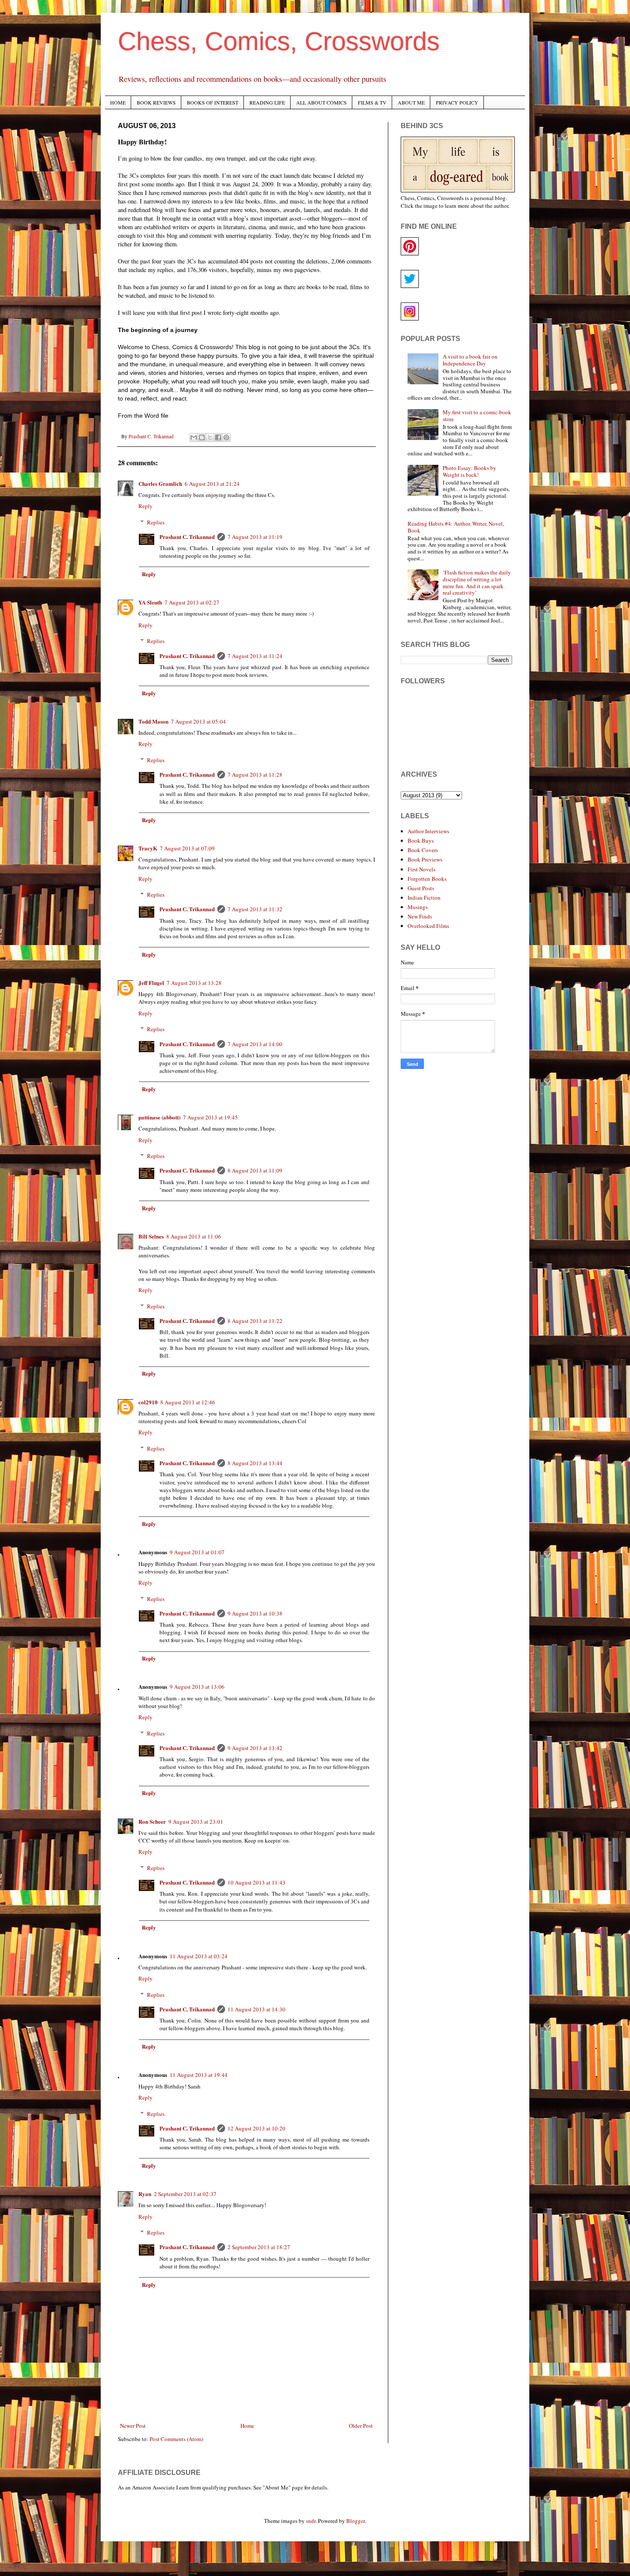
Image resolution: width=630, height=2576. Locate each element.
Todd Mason (153, 721)
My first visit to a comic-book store (477, 416)
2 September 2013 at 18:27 (259, 2247)
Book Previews (425, 859)
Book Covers (423, 850)
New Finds (420, 916)
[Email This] (194, 437)
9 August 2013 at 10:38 (255, 1613)
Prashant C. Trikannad (187, 537)
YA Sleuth (150, 602)
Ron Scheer (152, 1821)
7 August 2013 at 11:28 (255, 775)
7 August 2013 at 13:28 (194, 983)
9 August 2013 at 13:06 (197, 1687)
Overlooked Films (428, 926)
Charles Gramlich (160, 483)
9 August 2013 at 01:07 (197, 1552)
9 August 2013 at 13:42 (255, 1748)
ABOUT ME (411, 102)
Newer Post (133, 2426)
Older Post (361, 2426)
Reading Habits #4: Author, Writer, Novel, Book (456, 527)
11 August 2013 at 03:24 (199, 1956)
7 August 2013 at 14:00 (255, 1044)
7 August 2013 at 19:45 (210, 1117)
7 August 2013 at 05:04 (198, 721)
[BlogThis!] (202, 437)
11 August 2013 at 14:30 (256, 2009)
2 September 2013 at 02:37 (185, 2194)
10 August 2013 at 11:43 (256, 1882)
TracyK (148, 848)
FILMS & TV (372, 102)
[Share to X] (210, 437)
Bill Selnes (151, 1236)
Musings (418, 907)
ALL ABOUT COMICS (321, 102)
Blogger (355, 2521)
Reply (145, 506)
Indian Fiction (424, 898)
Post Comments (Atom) (176, 2439)
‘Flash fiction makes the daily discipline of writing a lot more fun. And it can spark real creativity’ (477, 582)
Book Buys (421, 841)
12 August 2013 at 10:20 (256, 2128)
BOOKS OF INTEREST (213, 102)
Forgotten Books (427, 879)
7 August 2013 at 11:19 (255, 537)
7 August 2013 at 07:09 (187, 848)
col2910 (148, 1402)
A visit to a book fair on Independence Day (470, 360)
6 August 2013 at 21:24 (212, 484)
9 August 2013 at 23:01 (196, 1822)
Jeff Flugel (151, 983)
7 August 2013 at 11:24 (255, 656)
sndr (311, 2521)
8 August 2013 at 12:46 (188, 1402)
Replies (156, 522)
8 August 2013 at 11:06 (194, 1236)
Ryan (145, 2194)
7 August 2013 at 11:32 (255, 909)
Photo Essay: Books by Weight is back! (469, 471)
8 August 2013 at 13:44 (255, 1463)
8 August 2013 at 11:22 (255, 1321)
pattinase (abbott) (159, 1117)
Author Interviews (428, 831)
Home (247, 2426)
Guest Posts (421, 888)
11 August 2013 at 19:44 (199, 2075)
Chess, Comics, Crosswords (279, 41)
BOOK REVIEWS (156, 102)
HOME (118, 102)
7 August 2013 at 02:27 (192, 602)
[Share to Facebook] (218, 437)
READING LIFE (267, 102)
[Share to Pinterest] (226, 437)
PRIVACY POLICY (457, 102)
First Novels (421, 869)
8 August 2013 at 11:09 (255, 1170)
